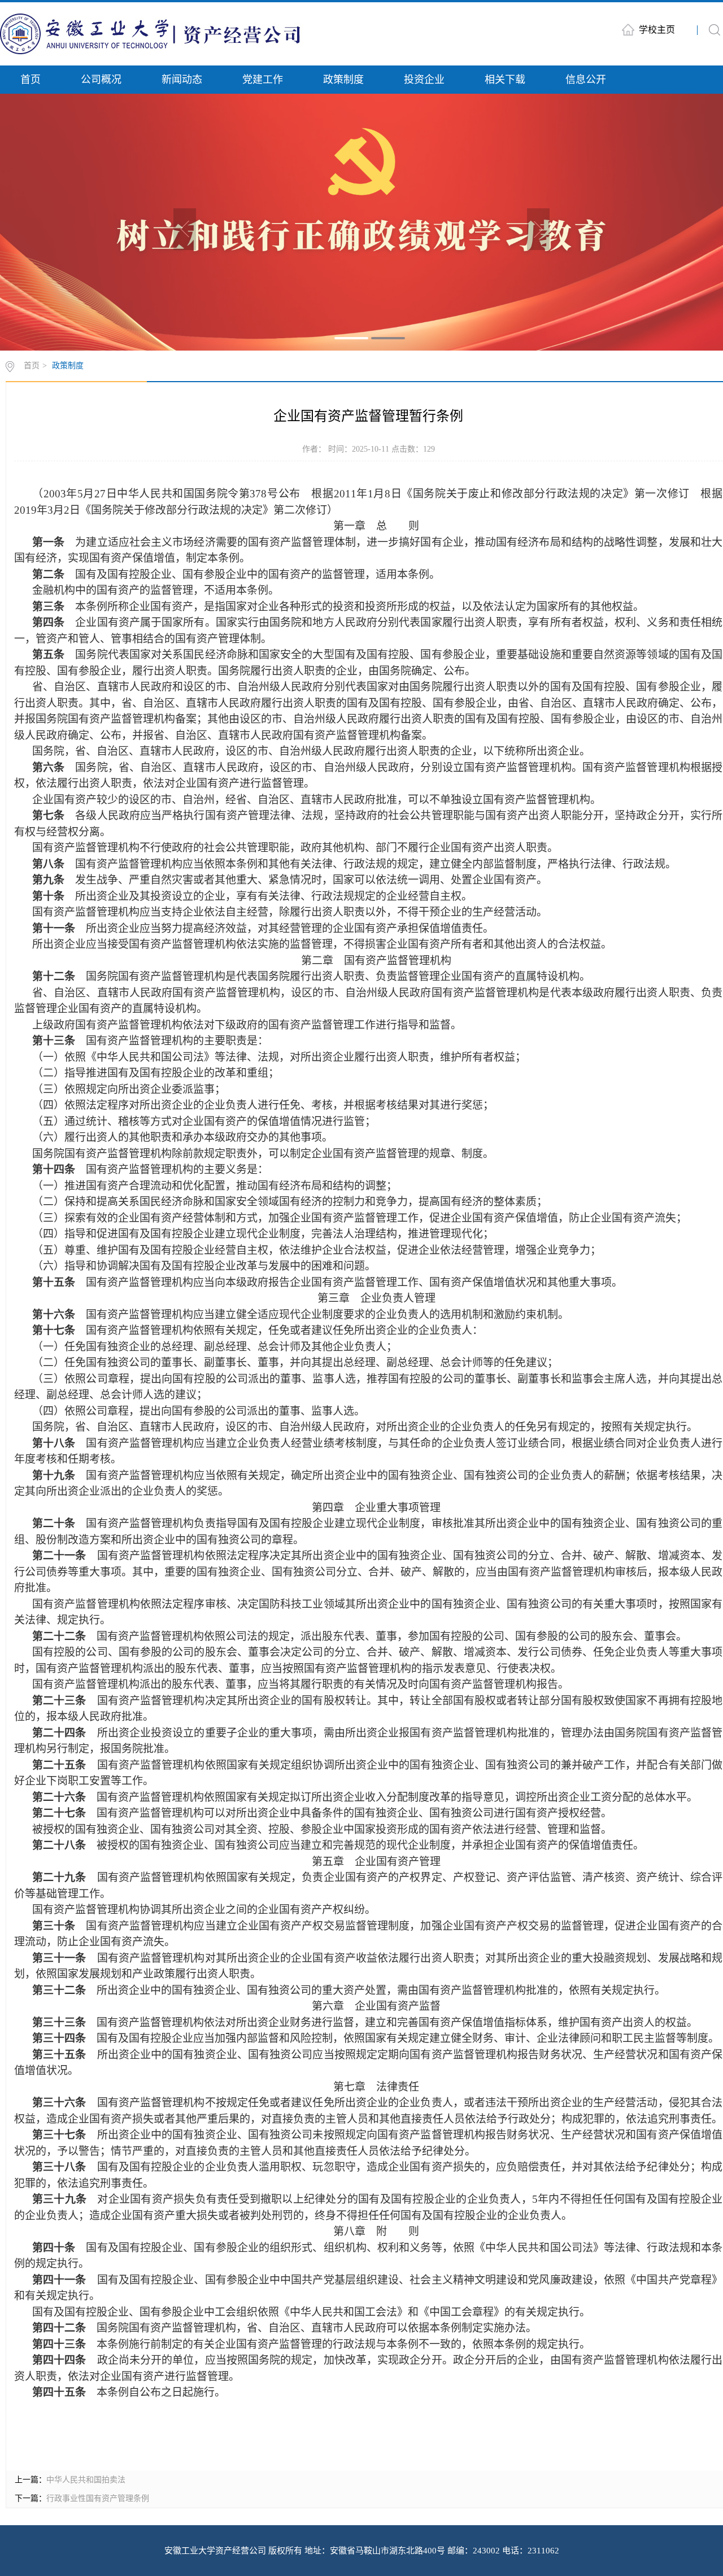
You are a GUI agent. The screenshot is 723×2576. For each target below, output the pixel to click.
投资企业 (424, 80)
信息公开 (586, 80)
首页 (31, 80)
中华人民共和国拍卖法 (86, 2480)
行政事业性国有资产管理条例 (98, 2498)
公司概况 (101, 80)
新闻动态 (182, 80)
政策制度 (343, 80)
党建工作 (263, 80)
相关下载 (505, 80)
